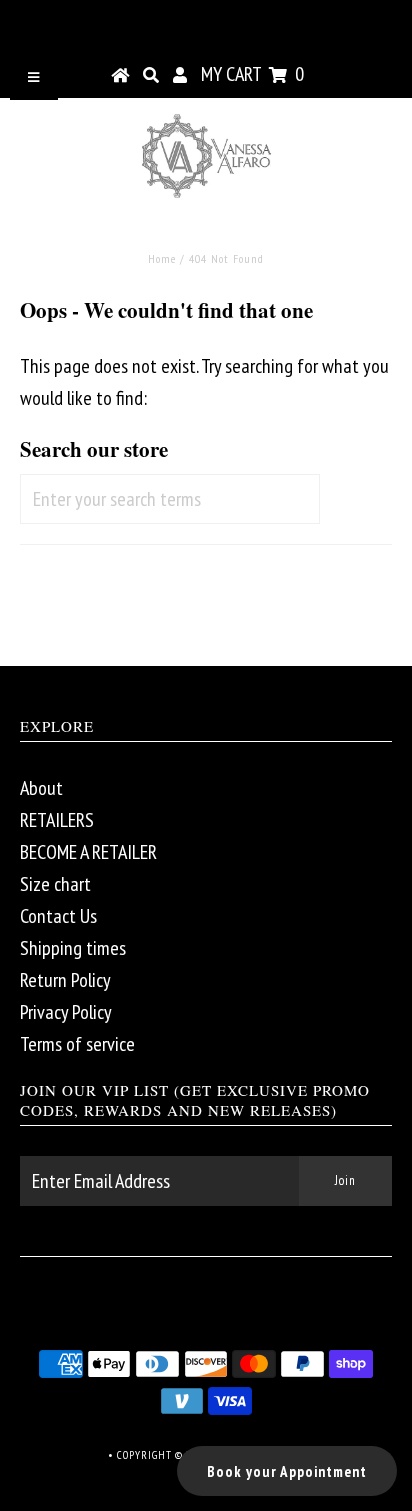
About (41, 788)
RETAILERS (57, 820)
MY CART (252, 74)
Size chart (55, 884)
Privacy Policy (66, 1012)
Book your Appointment (287, 1471)
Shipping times (73, 948)
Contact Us (58, 916)
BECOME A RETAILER (88, 852)
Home (162, 258)
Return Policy (65, 980)
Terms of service (77, 1044)
